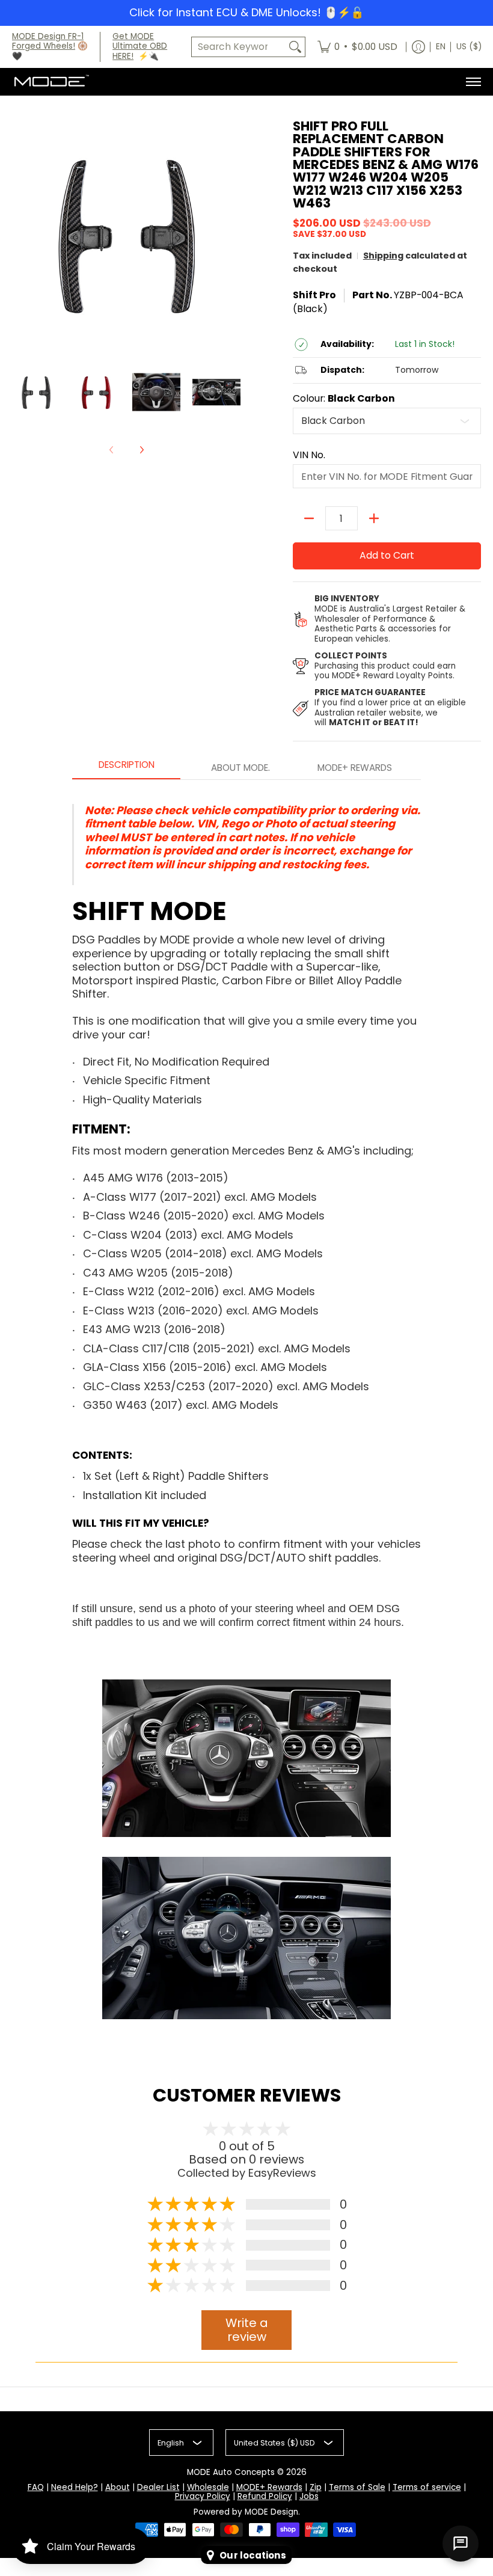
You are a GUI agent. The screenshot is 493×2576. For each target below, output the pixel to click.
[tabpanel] (246, 1409)
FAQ (36, 2487)
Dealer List (158, 2487)
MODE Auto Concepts (231, 2472)
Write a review (247, 2330)
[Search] (295, 47)
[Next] (141, 450)
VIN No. (309, 455)
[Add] (374, 518)
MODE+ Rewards (269, 2487)
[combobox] (239, 47)
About (118, 2487)
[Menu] (473, 82)
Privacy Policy (203, 2496)
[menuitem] (357, 47)
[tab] (126, 768)
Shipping (383, 256)
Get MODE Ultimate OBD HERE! (140, 47)
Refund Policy (265, 2496)
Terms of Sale (357, 2487)
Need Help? (75, 2487)
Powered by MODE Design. (247, 2512)
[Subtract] (309, 518)
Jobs (309, 2496)
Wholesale (208, 2487)
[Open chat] (461, 2544)
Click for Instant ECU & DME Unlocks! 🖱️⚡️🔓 (246, 12)
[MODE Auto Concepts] (51, 82)
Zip (316, 2487)
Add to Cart (387, 555)
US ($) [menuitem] (469, 47)
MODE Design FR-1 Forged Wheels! (48, 41)
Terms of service (427, 2487)
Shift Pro (314, 295)
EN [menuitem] (441, 47)
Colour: (344, 399)
